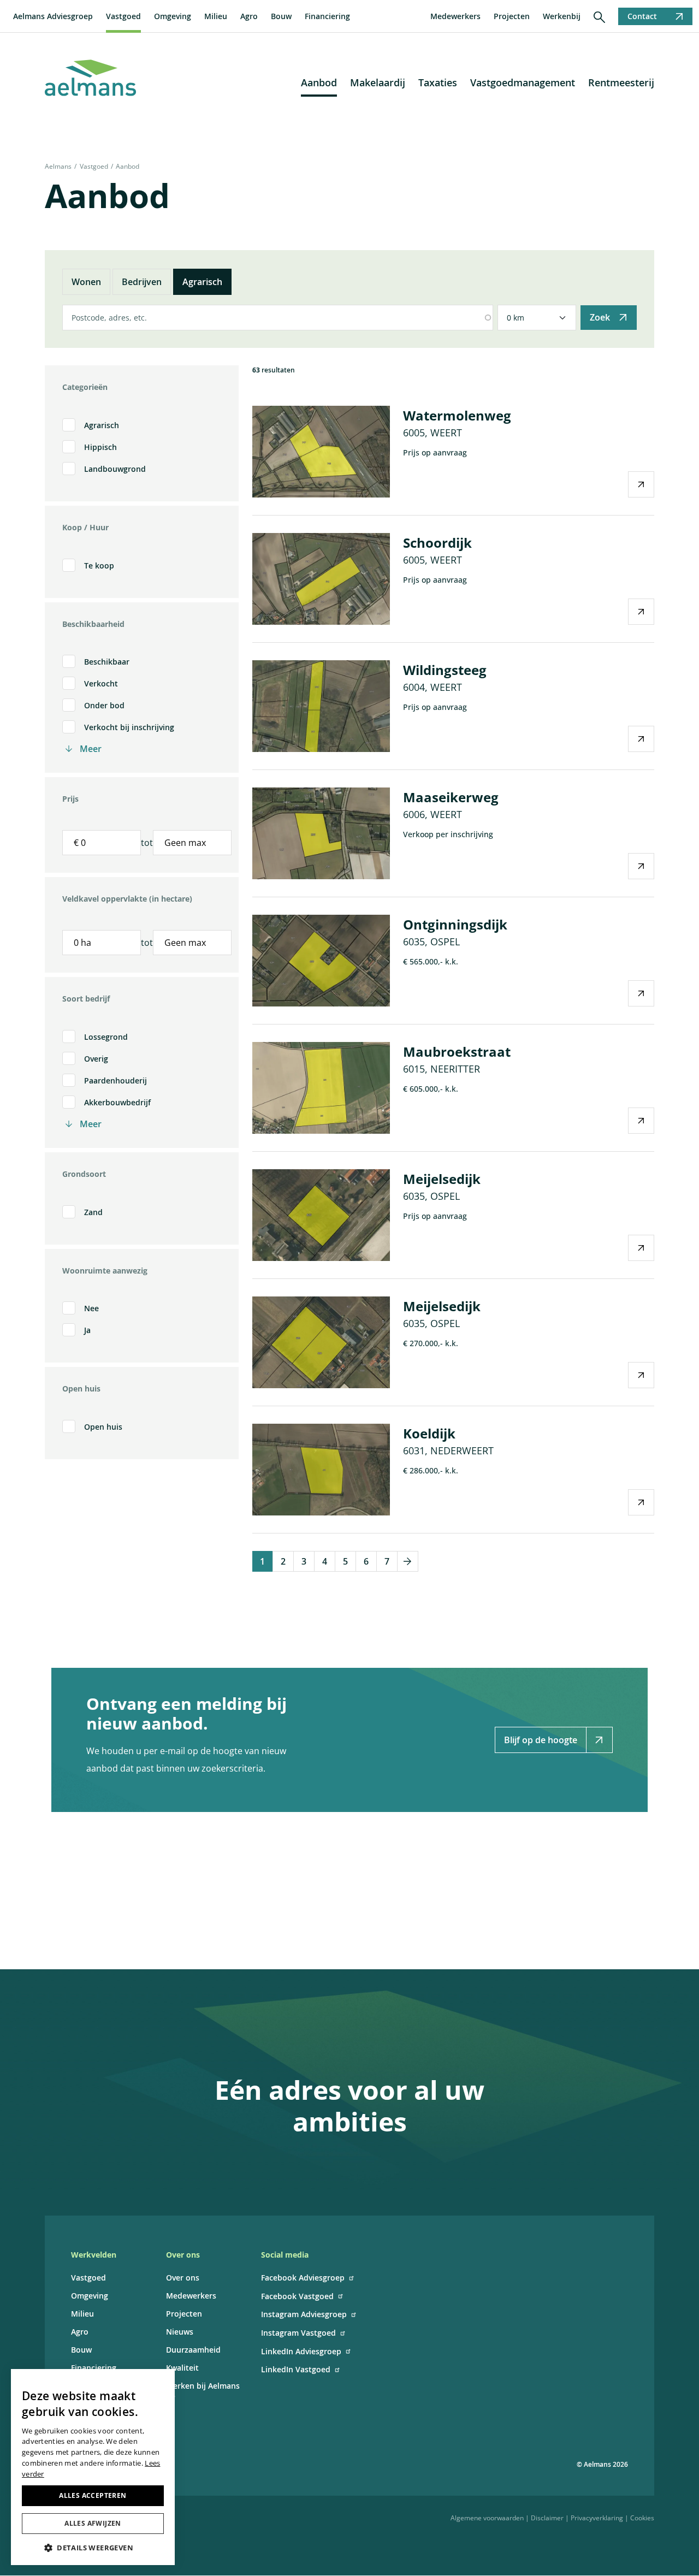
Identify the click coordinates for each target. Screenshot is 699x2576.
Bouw (281, 16)
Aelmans (58, 166)
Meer (91, 749)
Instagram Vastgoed (298, 2333)
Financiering (327, 16)
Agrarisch (202, 282)
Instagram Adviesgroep (304, 2314)
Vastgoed (123, 16)
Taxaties (438, 82)
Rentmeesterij (621, 82)
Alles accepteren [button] (93, 2495)
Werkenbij (562, 16)
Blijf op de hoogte (541, 1740)
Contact (642, 16)
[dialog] (93, 2467)
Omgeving (173, 16)
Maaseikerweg (451, 797)
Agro (249, 16)
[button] (93, 2548)
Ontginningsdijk (455, 924)
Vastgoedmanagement (523, 82)
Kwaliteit (182, 2368)
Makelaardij (378, 82)
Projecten (512, 16)
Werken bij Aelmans (203, 2386)
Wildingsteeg (445, 670)
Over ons (183, 2278)
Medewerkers (455, 16)
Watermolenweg (457, 415)
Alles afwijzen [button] (93, 2523)
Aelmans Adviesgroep (53, 16)
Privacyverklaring (597, 2518)
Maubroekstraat (457, 1052)
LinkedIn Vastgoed (296, 2369)
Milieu (216, 16)
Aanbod (319, 82)
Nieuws (180, 2332)
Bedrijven (142, 282)
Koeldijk (429, 1433)
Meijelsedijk (442, 1179)
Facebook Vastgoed (297, 2296)
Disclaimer (547, 2518)
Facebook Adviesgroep (303, 2278)
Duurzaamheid (193, 2350)
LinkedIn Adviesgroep (301, 2351)
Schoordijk (437, 543)
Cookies (642, 2518)
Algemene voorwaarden (487, 2518)
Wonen (86, 282)
